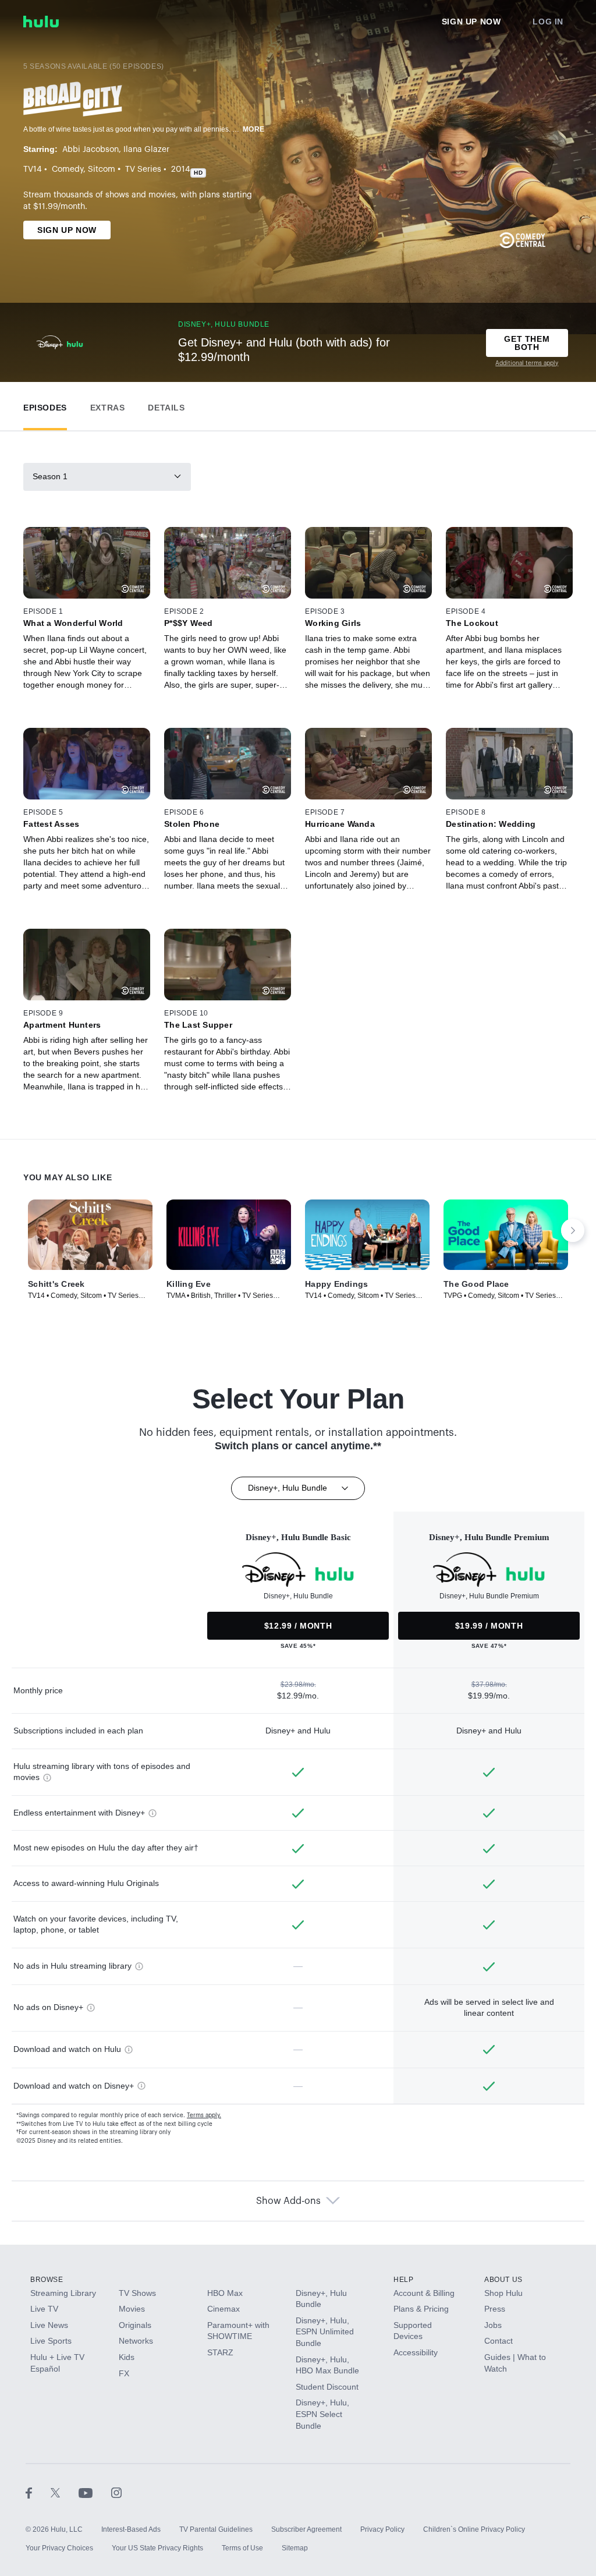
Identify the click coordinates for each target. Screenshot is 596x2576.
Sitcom (102, 169)
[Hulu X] (65, 2492)
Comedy (68, 169)
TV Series (143, 169)
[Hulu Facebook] (38, 2492)
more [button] (254, 129)
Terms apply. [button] (204, 2115)
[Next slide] (573, 1230)
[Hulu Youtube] (95, 2492)
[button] (45, 405)
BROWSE (47, 2280)
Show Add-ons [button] (288, 2201)
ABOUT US (503, 2280)
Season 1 (50, 476)
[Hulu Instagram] (116, 2492)
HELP (403, 2280)
